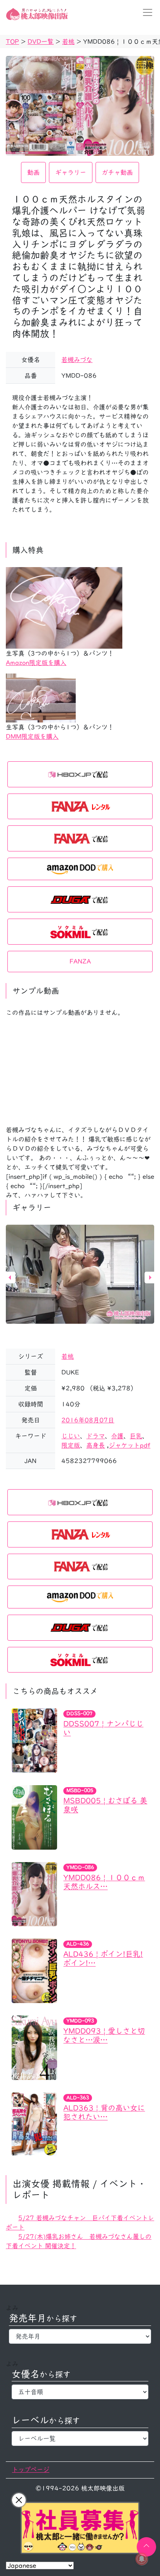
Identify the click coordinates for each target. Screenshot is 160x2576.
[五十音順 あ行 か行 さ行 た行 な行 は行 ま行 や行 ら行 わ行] (80, 2392)
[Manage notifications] (142, 2559)
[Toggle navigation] (145, 12)
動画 (33, 172)
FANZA (80, 961)
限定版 (71, 1445)
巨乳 (136, 1436)
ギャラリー (71, 172)
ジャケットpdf (130, 1445)
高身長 (96, 1445)
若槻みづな (77, 360)
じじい (71, 1436)
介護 (117, 1436)
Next (150, 1278)
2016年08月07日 (88, 1420)
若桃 (68, 1356)
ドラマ (96, 1436)
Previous (10, 1278)
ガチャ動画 (117, 172)
